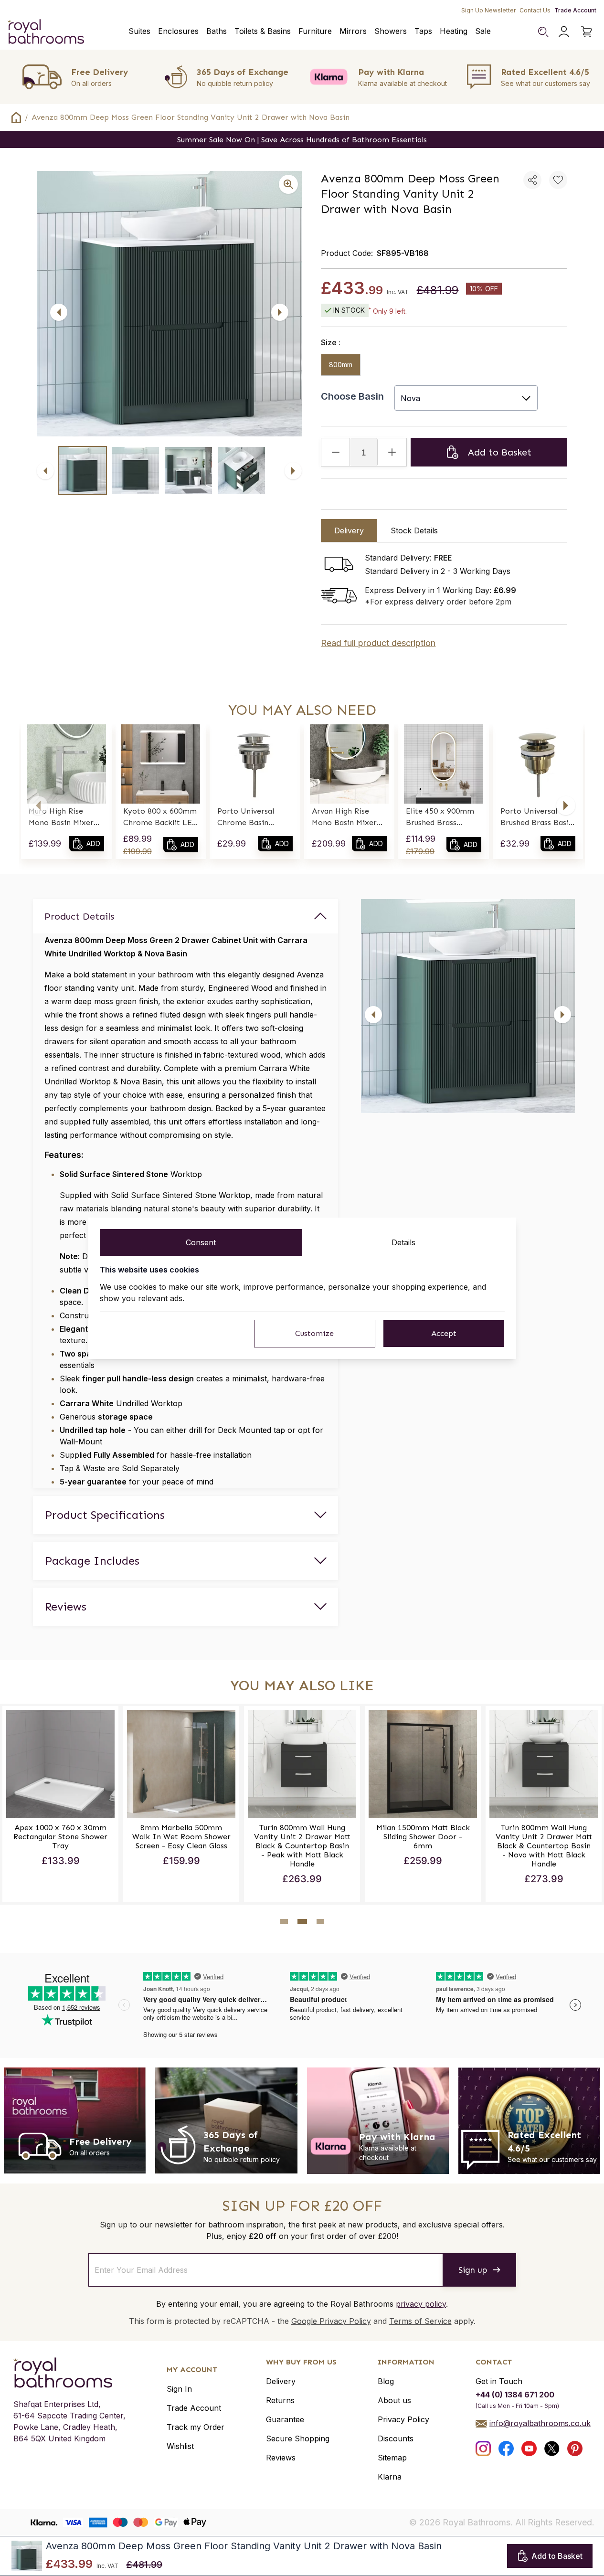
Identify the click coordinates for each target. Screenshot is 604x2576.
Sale (483, 31)
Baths (217, 31)
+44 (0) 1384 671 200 (515, 2395)
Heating (454, 31)
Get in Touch (499, 2381)
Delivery (281, 2381)
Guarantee (285, 2419)
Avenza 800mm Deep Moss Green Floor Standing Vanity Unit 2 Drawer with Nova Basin (191, 117)
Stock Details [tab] (414, 530)
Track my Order (196, 2427)
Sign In (179, 2389)
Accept (444, 1333)
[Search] (543, 32)
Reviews (281, 2458)
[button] (38, 806)
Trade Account (575, 10)
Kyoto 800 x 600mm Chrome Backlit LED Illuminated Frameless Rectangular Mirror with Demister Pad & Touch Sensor (160, 817)
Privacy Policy (403, 2419)
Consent (201, 1242)
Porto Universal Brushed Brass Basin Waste (537, 817)
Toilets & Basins (263, 31)
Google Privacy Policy (331, 2321)
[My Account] (564, 32)
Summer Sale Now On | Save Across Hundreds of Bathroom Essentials (302, 140)
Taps (423, 31)
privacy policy (421, 2304)
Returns (280, 2400)
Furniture (315, 31)
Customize (314, 1333)
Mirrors (353, 31)
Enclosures (178, 31)
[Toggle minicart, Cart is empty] (587, 32)
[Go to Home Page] (16, 117)
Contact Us (535, 10)
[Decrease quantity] (336, 452)
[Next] (280, 312)
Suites (139, 31)
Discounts (396, 2438)
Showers (391, 31)
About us (394, 2400)
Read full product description (378, 643)
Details (403, 1242)
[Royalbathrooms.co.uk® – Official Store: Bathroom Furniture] (46, 32)
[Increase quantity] (392, 452)
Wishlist (180, 2446)
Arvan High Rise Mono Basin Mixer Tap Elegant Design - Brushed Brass (347, 817)
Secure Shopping (298, 2438)
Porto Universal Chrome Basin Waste (246, 817)
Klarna (390, 2477)
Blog (386, 2381)
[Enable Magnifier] (288, 184)
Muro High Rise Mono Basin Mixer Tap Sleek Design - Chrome (62, 817)
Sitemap (392, 2458)
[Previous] (59, 312)
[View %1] (82, 471)
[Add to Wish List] (558, 180)
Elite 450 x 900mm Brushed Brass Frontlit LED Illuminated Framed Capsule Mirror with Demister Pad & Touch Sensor (442, 817)
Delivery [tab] (349, 530)
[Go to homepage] (69, 2373)
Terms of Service (420, 2321)
